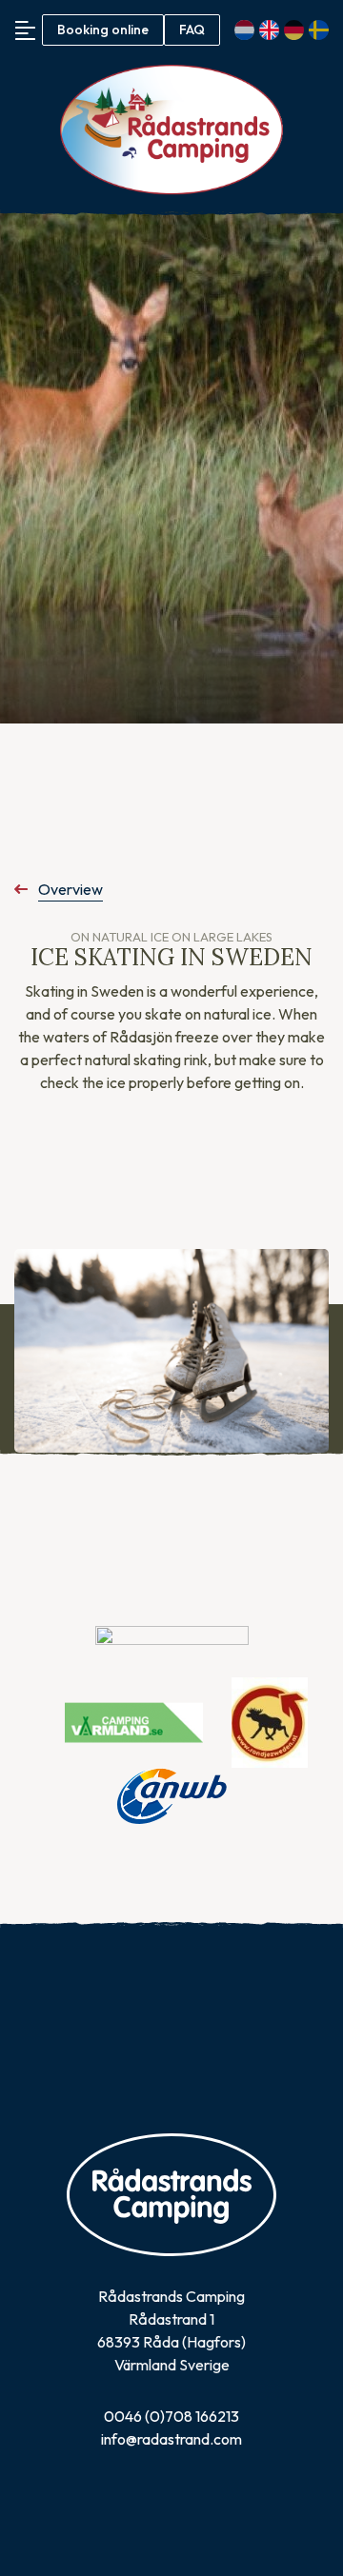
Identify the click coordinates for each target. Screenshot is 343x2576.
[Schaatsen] (171, 1351)
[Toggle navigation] (25, 30)
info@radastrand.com (171, 2439)
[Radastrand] (172, 130)
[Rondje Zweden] (270, 1720)
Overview (71, 889)
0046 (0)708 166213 (171, 2416)
